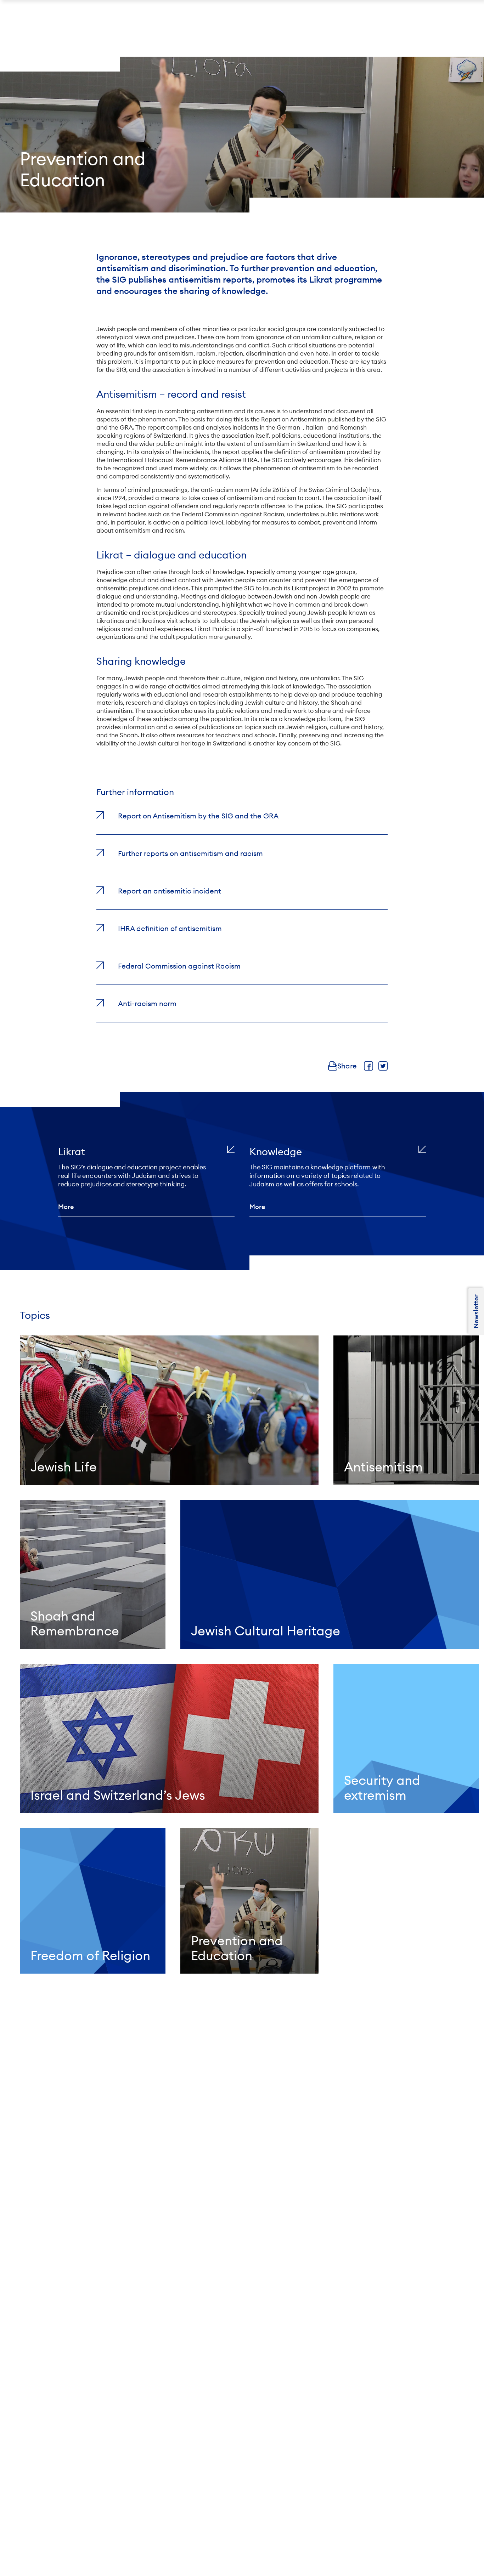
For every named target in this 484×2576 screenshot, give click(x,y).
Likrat (72, 1152)
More (66, 1207)
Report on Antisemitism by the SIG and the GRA (198, 816)
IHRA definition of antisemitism (170, 928)
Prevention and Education (237, 1948)
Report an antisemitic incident (170, 891)
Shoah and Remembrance (75, 1623)
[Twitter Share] (383, 1066)
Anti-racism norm (147, 1003)
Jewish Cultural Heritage (266, 1631)
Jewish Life (64, 1467)
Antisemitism (383, 1467)
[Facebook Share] (368, 1066)
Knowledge (276, 1152)
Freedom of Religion (90, 1956)
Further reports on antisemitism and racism (190, 853)
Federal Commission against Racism (179, 966)
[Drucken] (333, 1066)
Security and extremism (382, 1788)
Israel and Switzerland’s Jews (118, 1795)
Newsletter (476, 1311)
